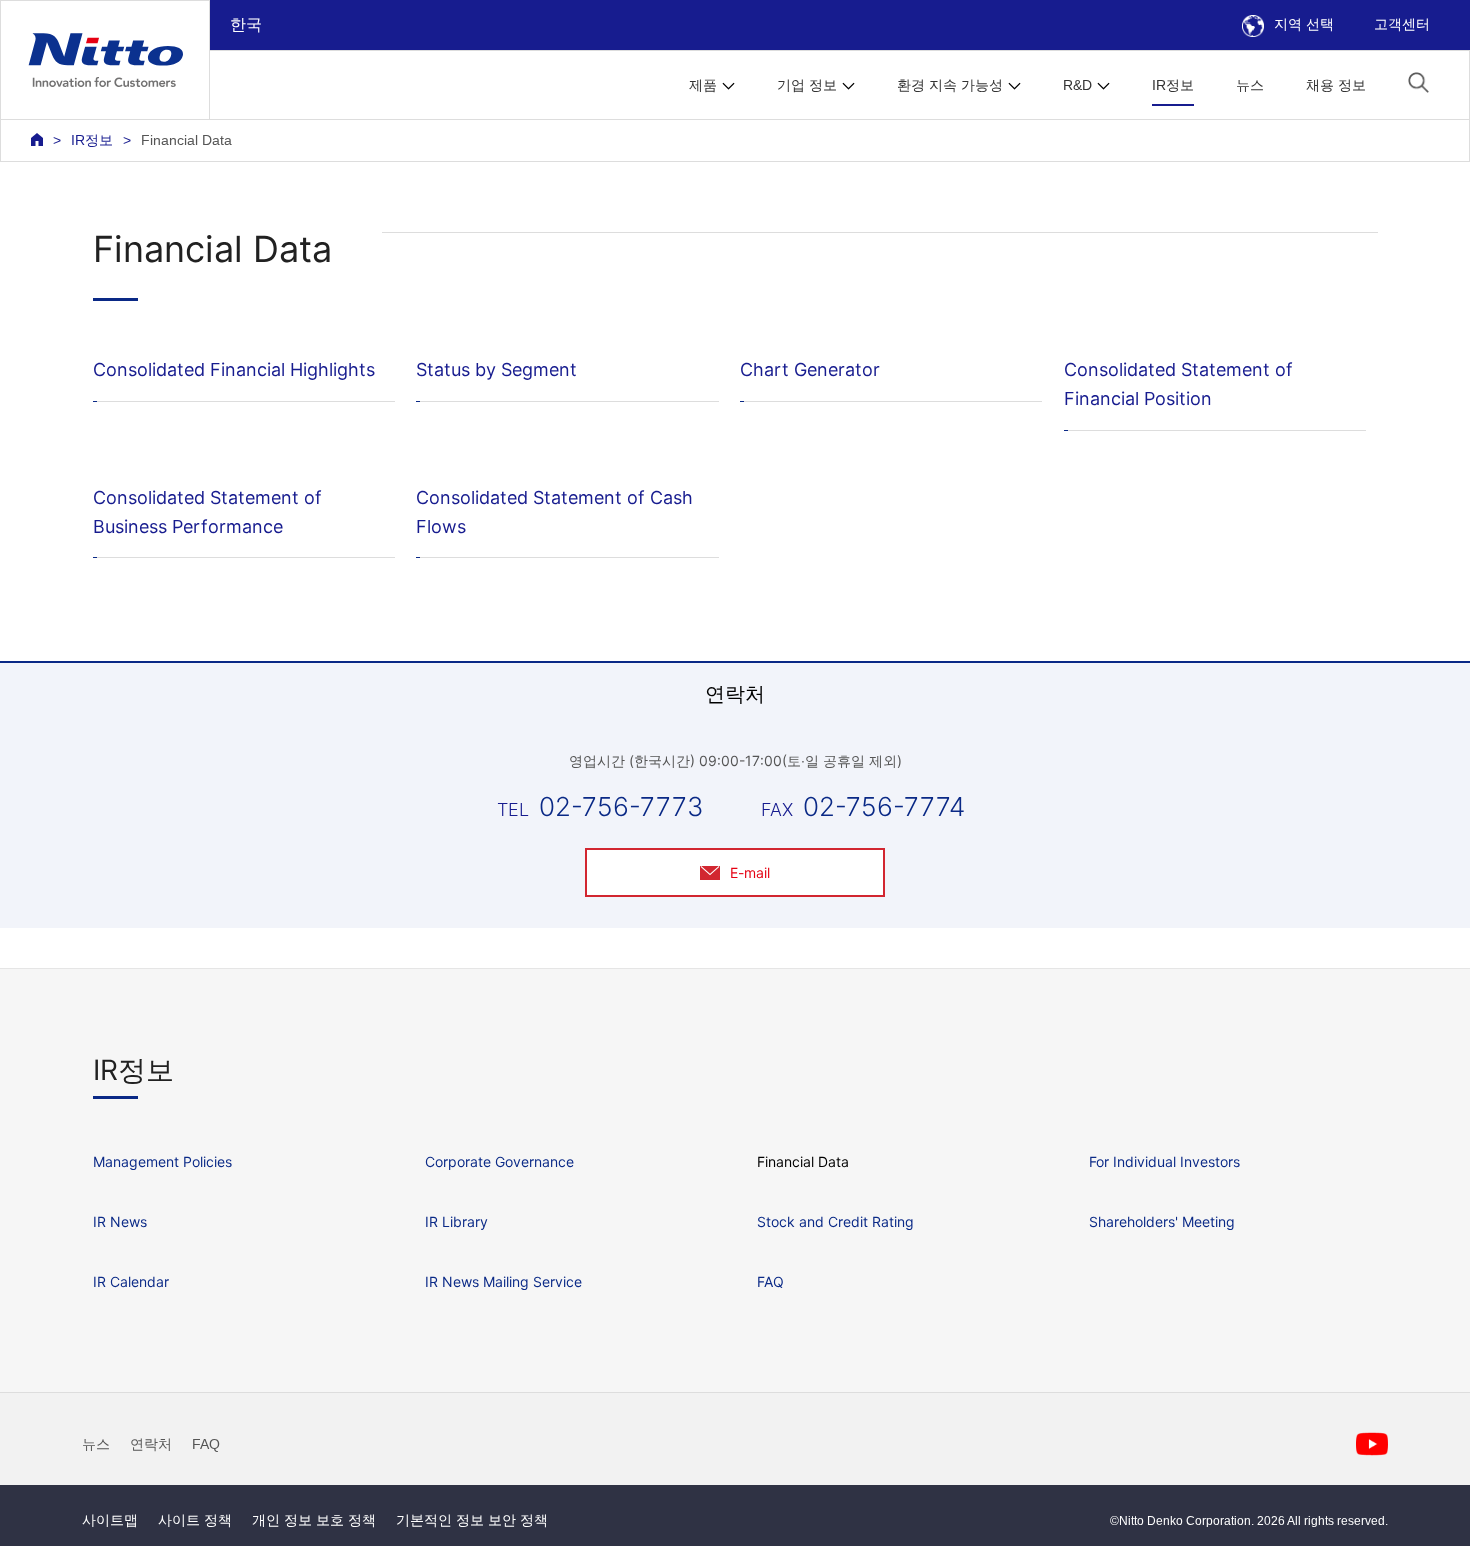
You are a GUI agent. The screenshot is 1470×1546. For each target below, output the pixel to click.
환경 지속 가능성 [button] (950, 85)
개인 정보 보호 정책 (314, 1520)
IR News (120, 1221)
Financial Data (803, 1161)
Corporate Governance (499, 1161)
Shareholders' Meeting (1162, 1221)
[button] (1418, 82)
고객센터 (1402, 24)
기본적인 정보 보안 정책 (472, 1520)
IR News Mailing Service (503, 1281)
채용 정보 (1336, 85)
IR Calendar (131, 1281)
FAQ (770, 1281)
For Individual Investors (1164, 1161)
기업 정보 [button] (807, 85)
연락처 (151, 1444)
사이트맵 (110, 1520)
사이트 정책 (195, 1520)
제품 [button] (703, 85)
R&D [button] (1077, 85)
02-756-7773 (621, 806)
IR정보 (1173, 85)
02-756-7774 (884, 806)
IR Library (456, 1221)
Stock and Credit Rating (835, 1221)
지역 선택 (1304, 24)
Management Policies (162, 1161)
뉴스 (1250, 85)
